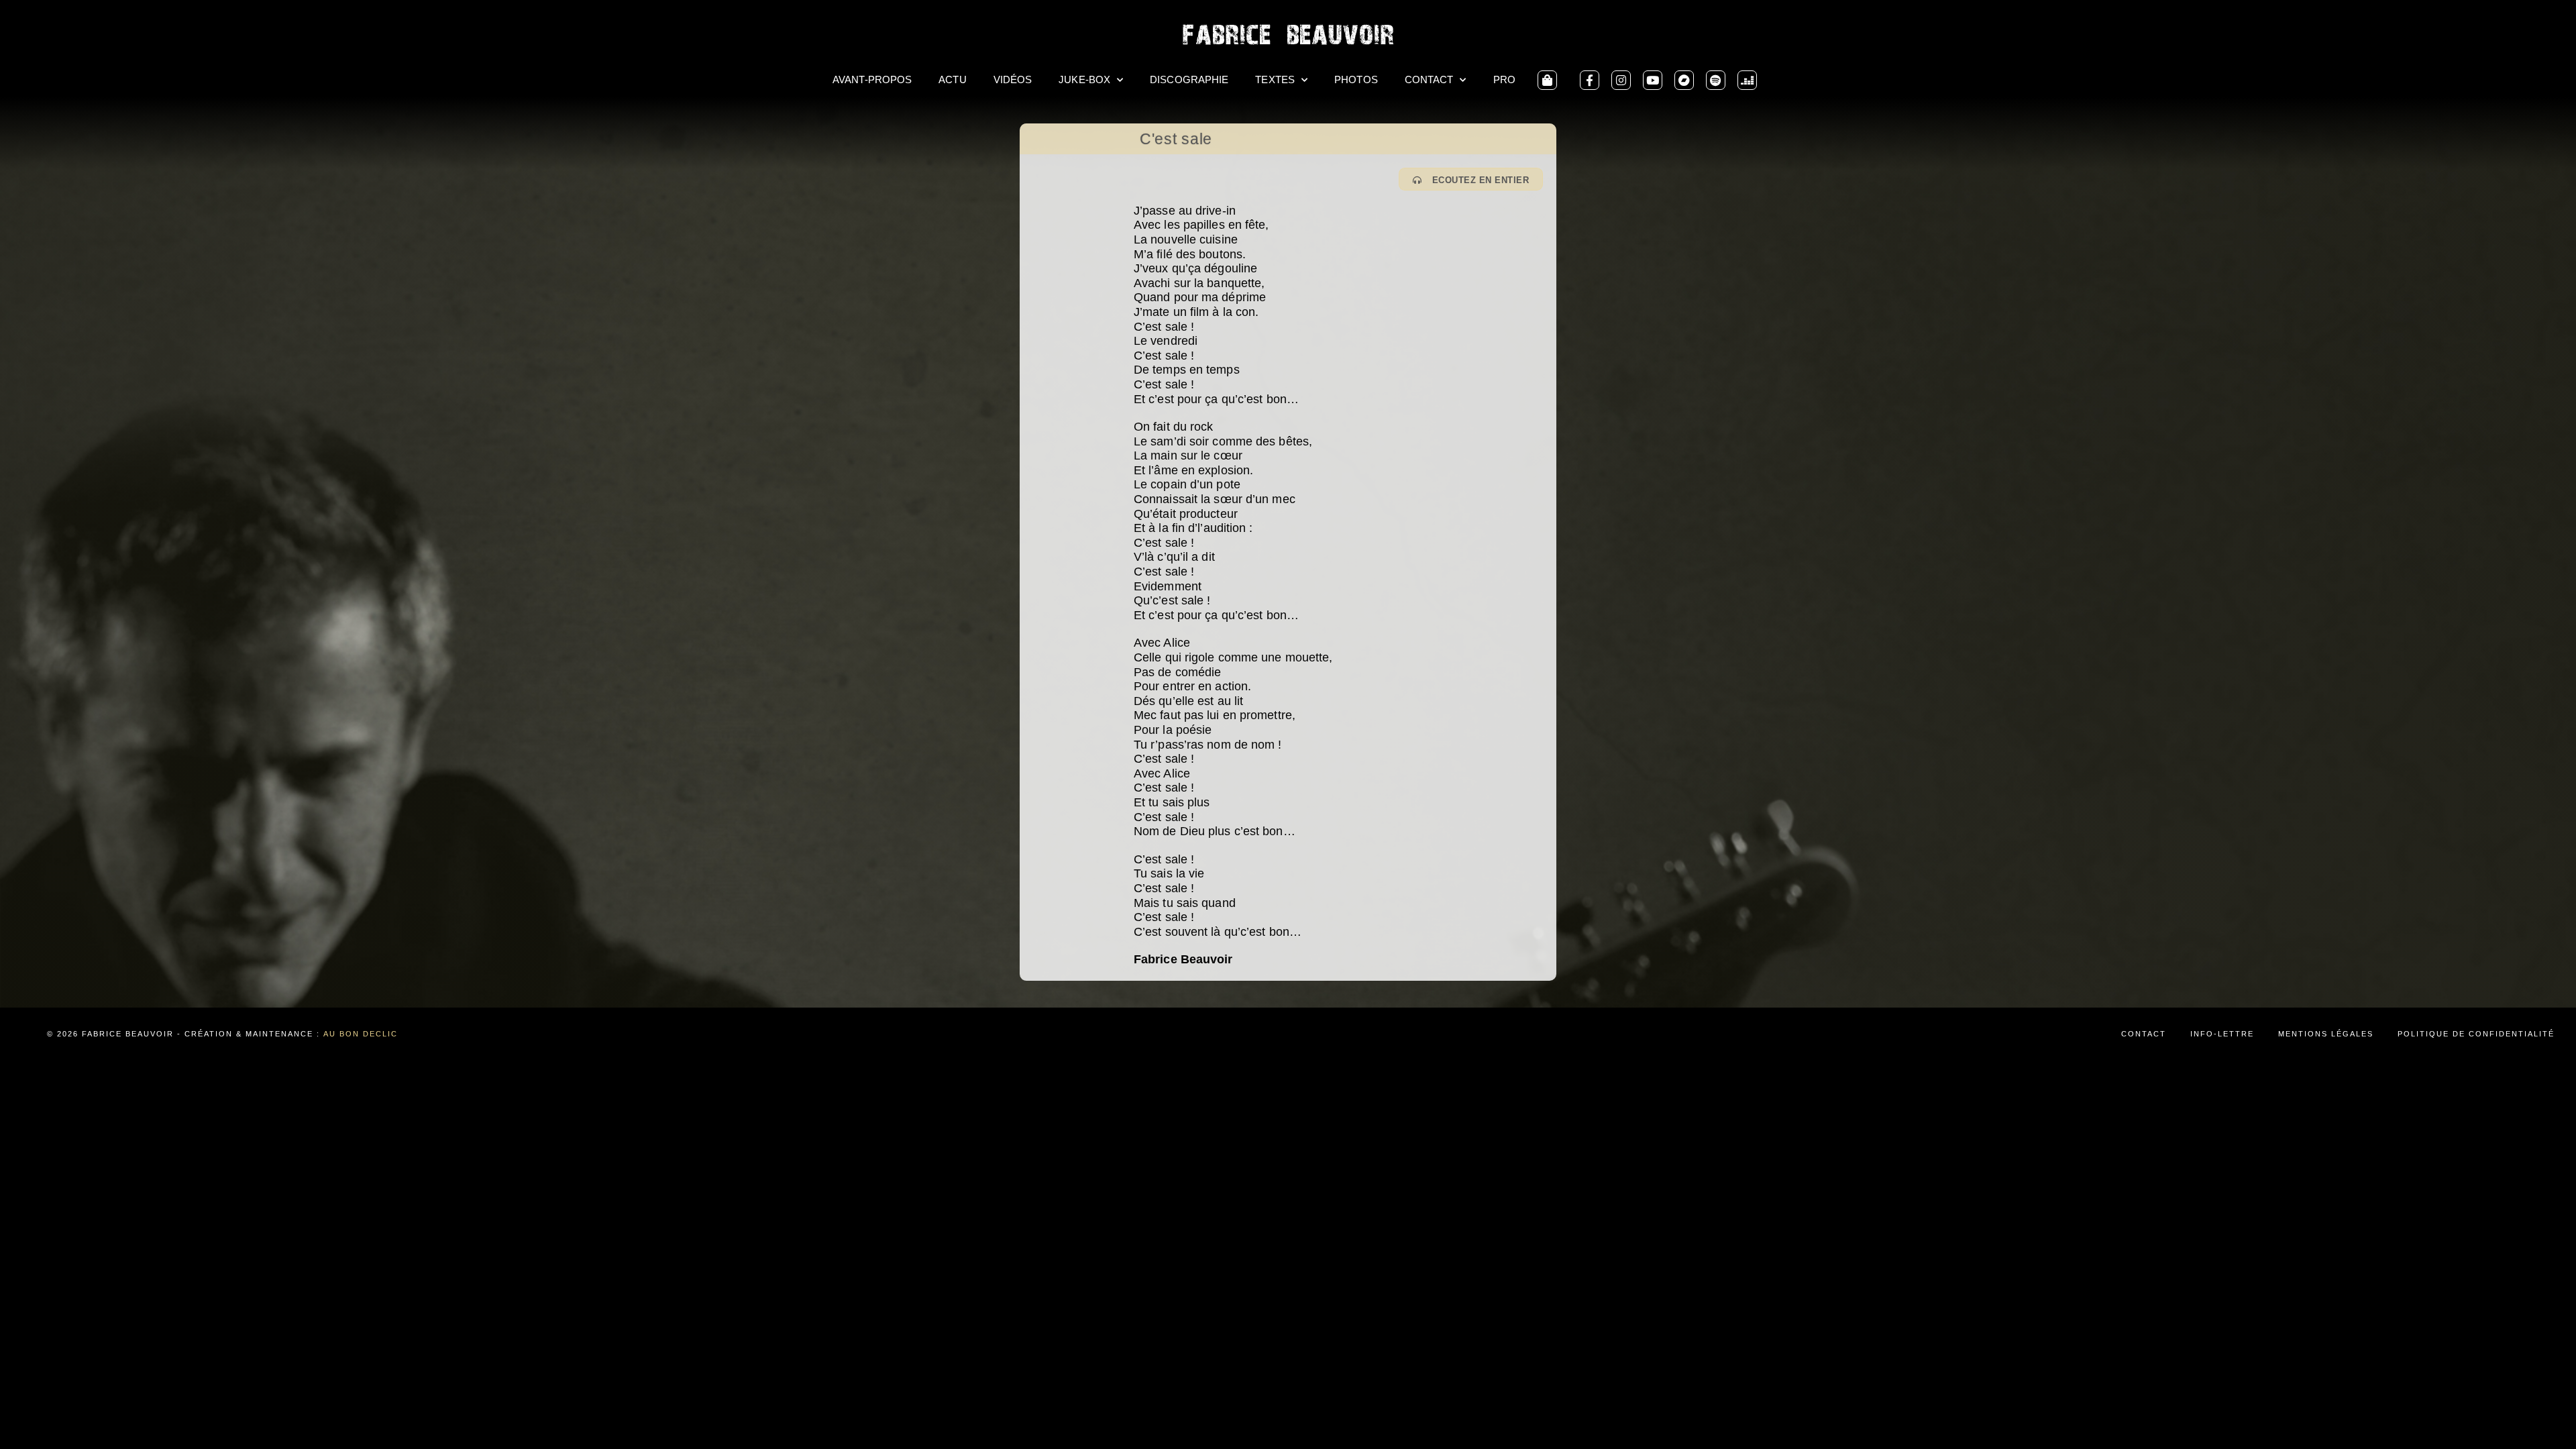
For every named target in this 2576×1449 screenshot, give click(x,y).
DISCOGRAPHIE (1189, 79)
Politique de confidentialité (2476, 1034)
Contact (2144, 1034)
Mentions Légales (2326, 1034)
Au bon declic (361, 1034)
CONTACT (1429, 79)
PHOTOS (1356, 79)
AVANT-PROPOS (872, 79)
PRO (1504, 79)
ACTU (952, 79)
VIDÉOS (1013, 79)
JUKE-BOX (1084, 79)
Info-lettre (2222, 1034)
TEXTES (1275, 79)
